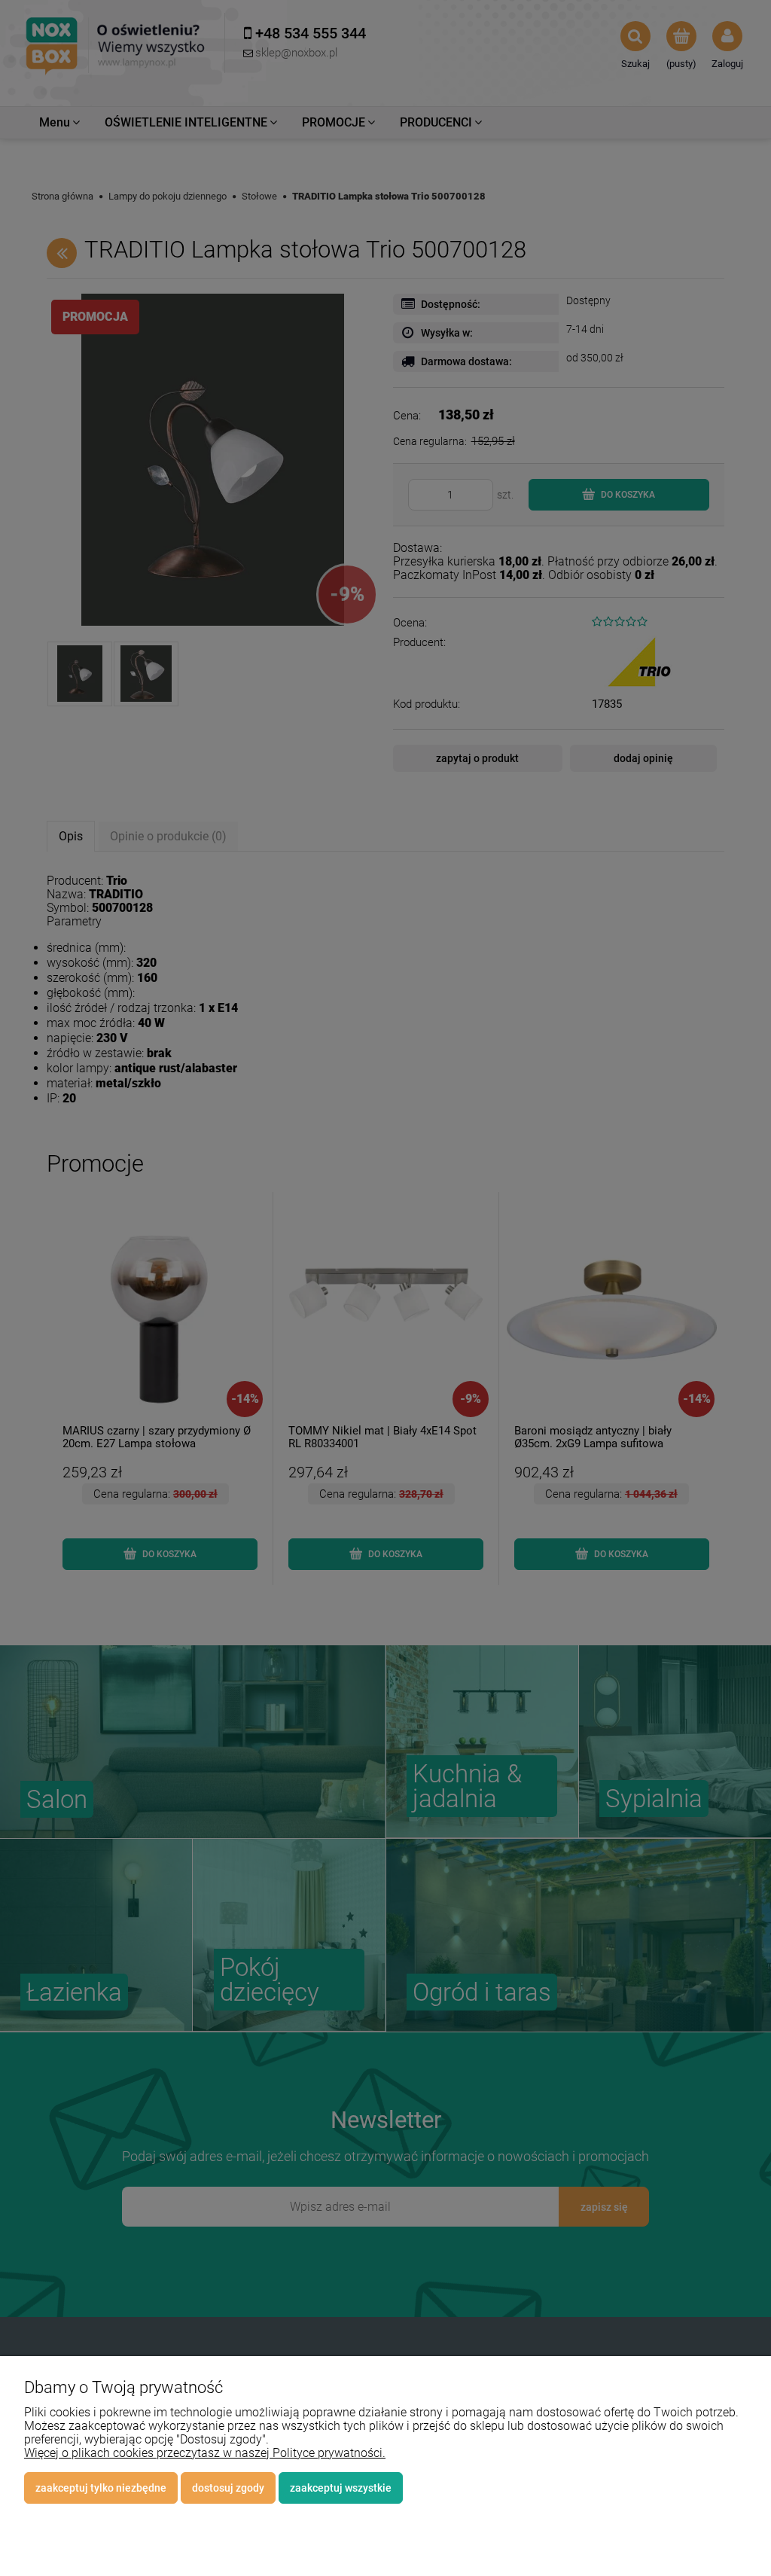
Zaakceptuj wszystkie (341, 2488)
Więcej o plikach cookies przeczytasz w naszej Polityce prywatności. (205, 2453)
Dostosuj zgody (228, 2488)
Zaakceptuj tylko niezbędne (101, 2488)
